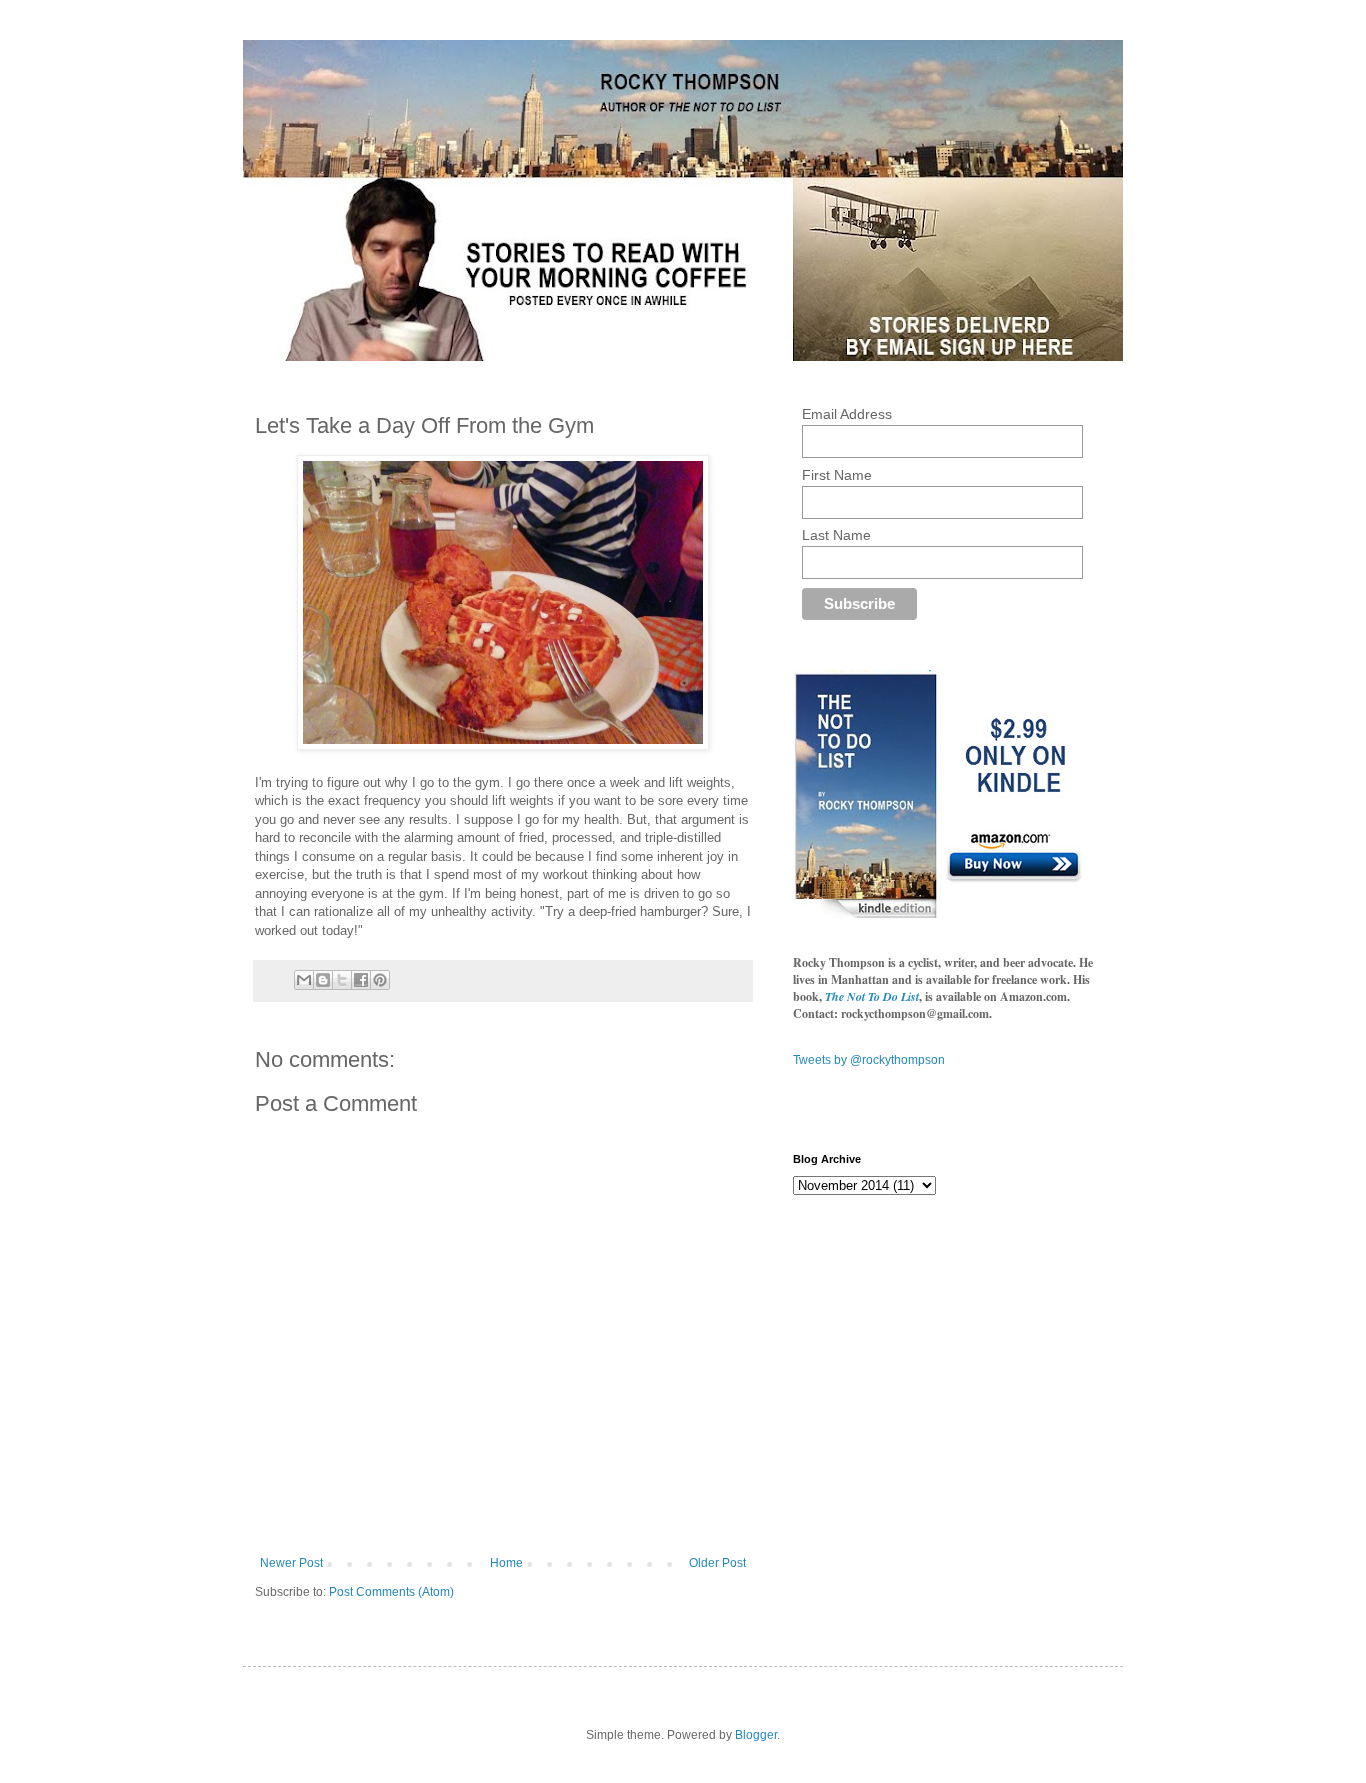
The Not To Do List (872, 996)
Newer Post (291, 1563)
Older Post (717, 1563)
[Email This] (304, 980)
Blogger (756, 1735)
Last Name (836, 535)
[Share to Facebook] (361, 980)
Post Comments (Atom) (391, 1592)
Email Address (847, 414)
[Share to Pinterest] (380, 980)
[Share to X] (342, 980)
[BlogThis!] (323, 980)
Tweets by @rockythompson (869, 1060)
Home (506, 1563)
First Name (837, 475)
